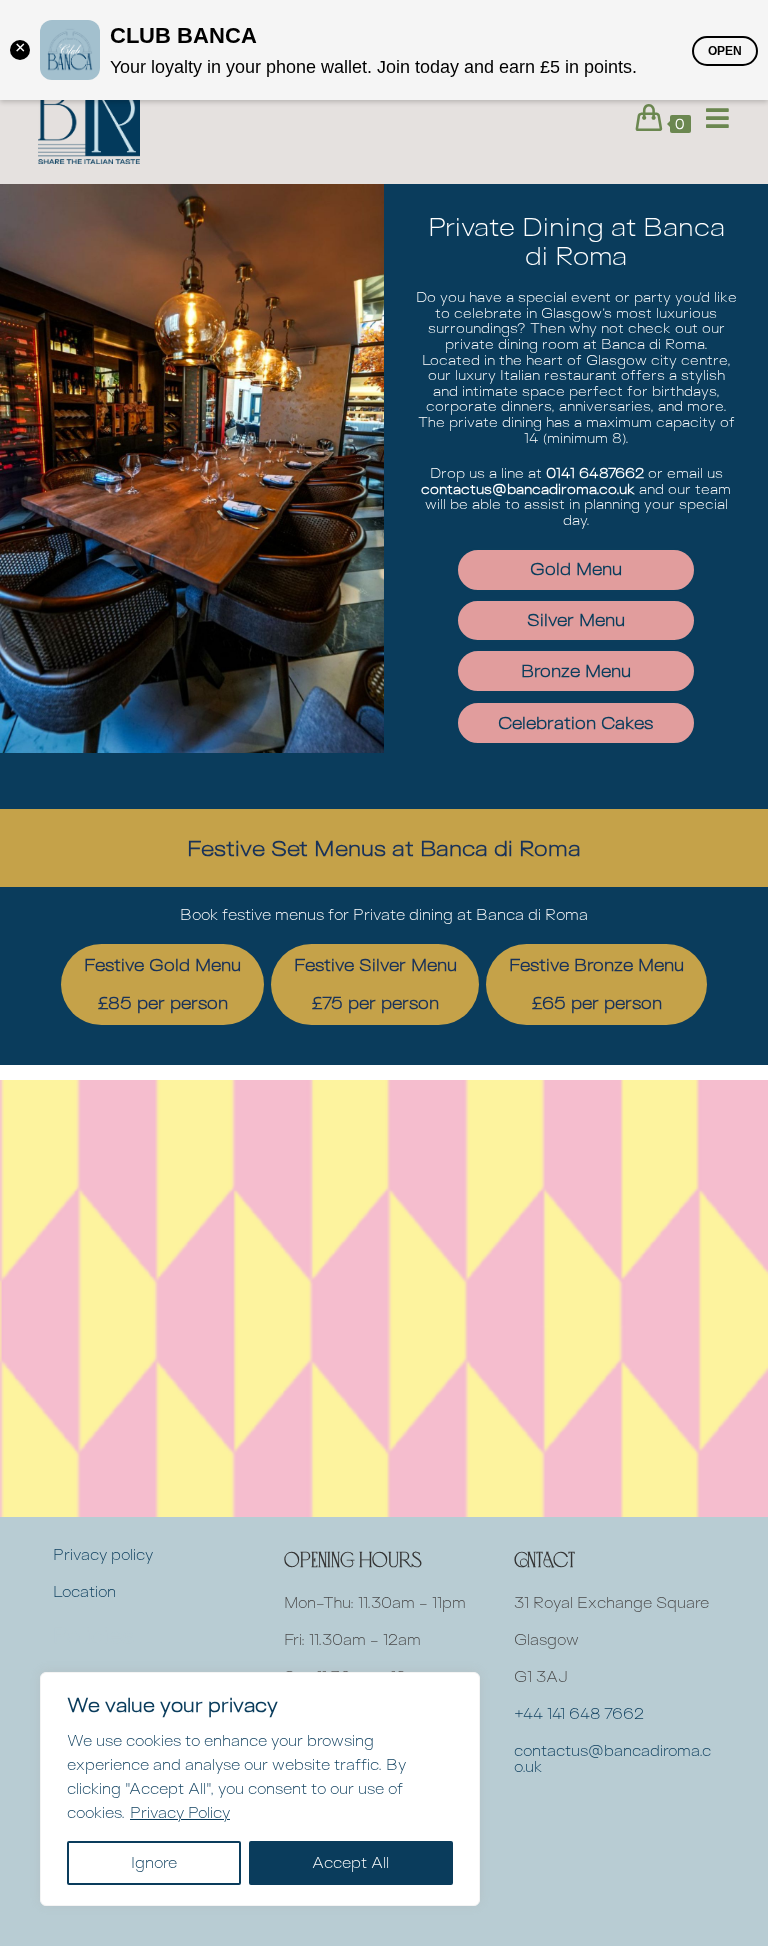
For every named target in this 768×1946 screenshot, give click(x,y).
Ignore (154, 1862)
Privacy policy (103, 1554)
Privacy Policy (180, 1812)
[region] (260, 1789)
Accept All (350, 1862)
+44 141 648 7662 (579, 1713)
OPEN (725, 51)
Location (84, 1591)
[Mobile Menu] (710, 119)
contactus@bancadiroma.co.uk (612, 1759)
